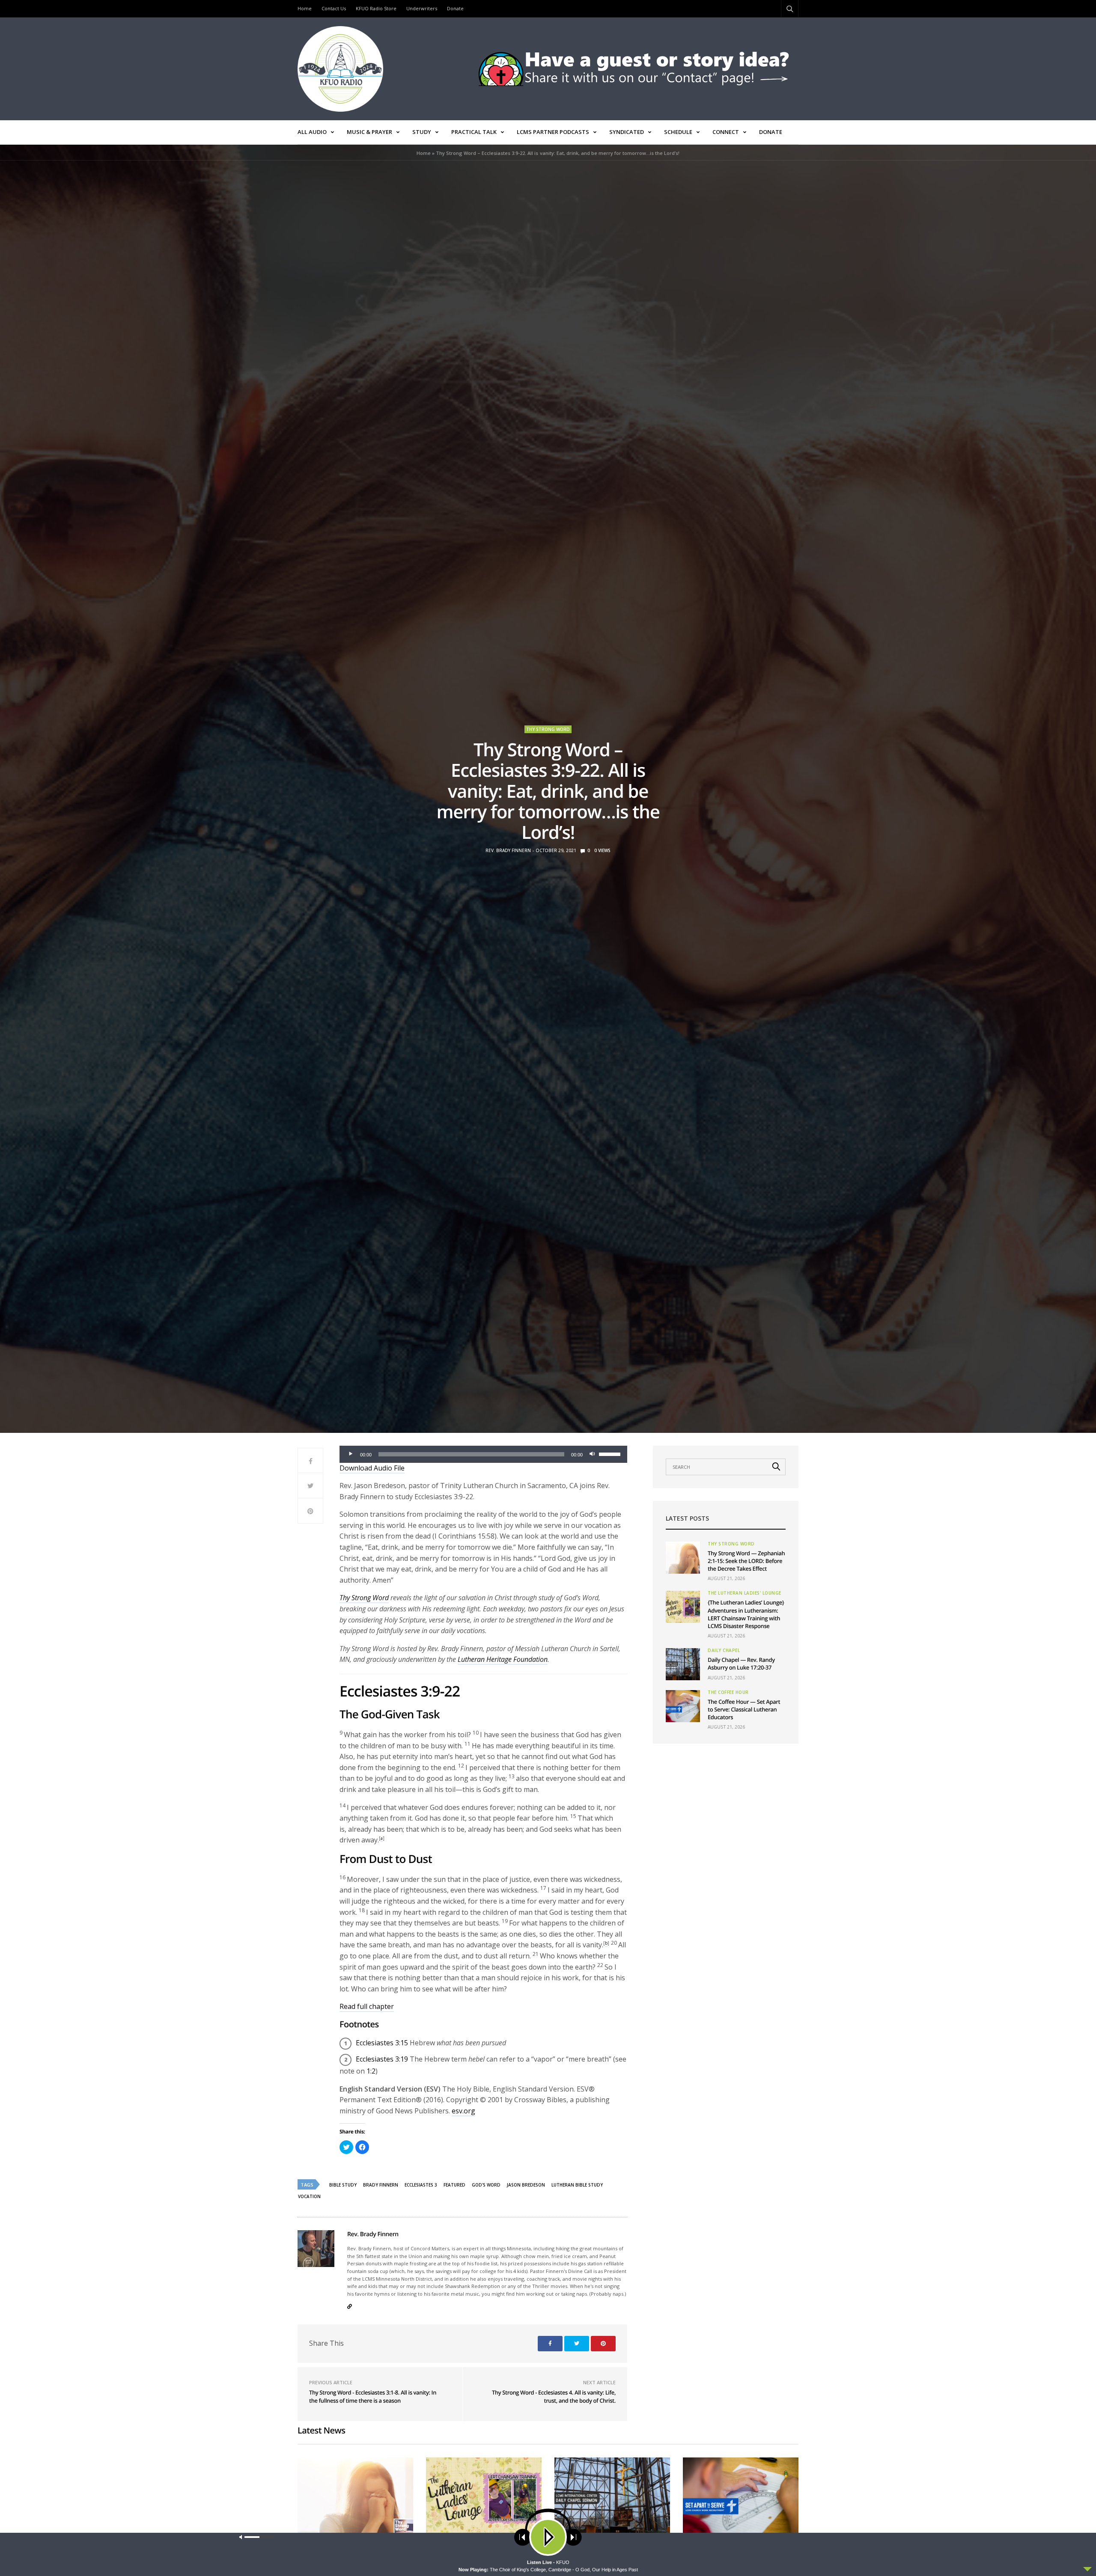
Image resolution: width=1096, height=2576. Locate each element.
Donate (455, 8)
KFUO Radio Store (376, 8)
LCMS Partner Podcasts (553, 132)
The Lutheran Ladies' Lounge (745, 1593)
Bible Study (343, 2185)
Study (422, 132)
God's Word (486, 2185)
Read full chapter (367, 2006)
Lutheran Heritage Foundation (503, 1659)
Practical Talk (474, 132)
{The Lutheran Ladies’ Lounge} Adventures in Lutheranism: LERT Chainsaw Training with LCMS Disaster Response (746, 1614)
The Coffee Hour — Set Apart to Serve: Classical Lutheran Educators (744, 1709)
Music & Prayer (369, 132)
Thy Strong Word (548, 729)
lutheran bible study (577, 2185)
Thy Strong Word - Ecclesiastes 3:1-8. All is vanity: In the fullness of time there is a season (373, 2397)
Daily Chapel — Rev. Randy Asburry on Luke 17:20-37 (741, 1664)
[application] (483, 1454)
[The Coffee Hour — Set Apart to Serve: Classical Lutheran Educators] (683, 1706)
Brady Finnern (381, 2185)
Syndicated (627, 132)
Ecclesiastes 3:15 (382, 2043)
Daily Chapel (724, 1650)
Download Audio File (372, 1468)
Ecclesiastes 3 (421, 2185)
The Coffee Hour (728, 1692)
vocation (309, 2196)
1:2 (371, 2071)
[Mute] (592, 1454)
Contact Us (334, 8)
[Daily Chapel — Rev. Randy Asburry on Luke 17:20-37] (683, 1664)
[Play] (351, 1454)
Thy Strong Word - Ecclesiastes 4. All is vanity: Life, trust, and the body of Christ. (554, 2397)
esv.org (463, 2111)
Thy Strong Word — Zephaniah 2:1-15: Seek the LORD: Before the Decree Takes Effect (746, 1561)
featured (454, 2185)
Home (305, 8)
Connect (726, 132)
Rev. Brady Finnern (508, 850)
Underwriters (422, 8)
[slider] (611, 1453)
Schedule (678, 132)
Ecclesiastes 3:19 (382, 2059)
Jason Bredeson (526, 2185)
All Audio (312, 132)
